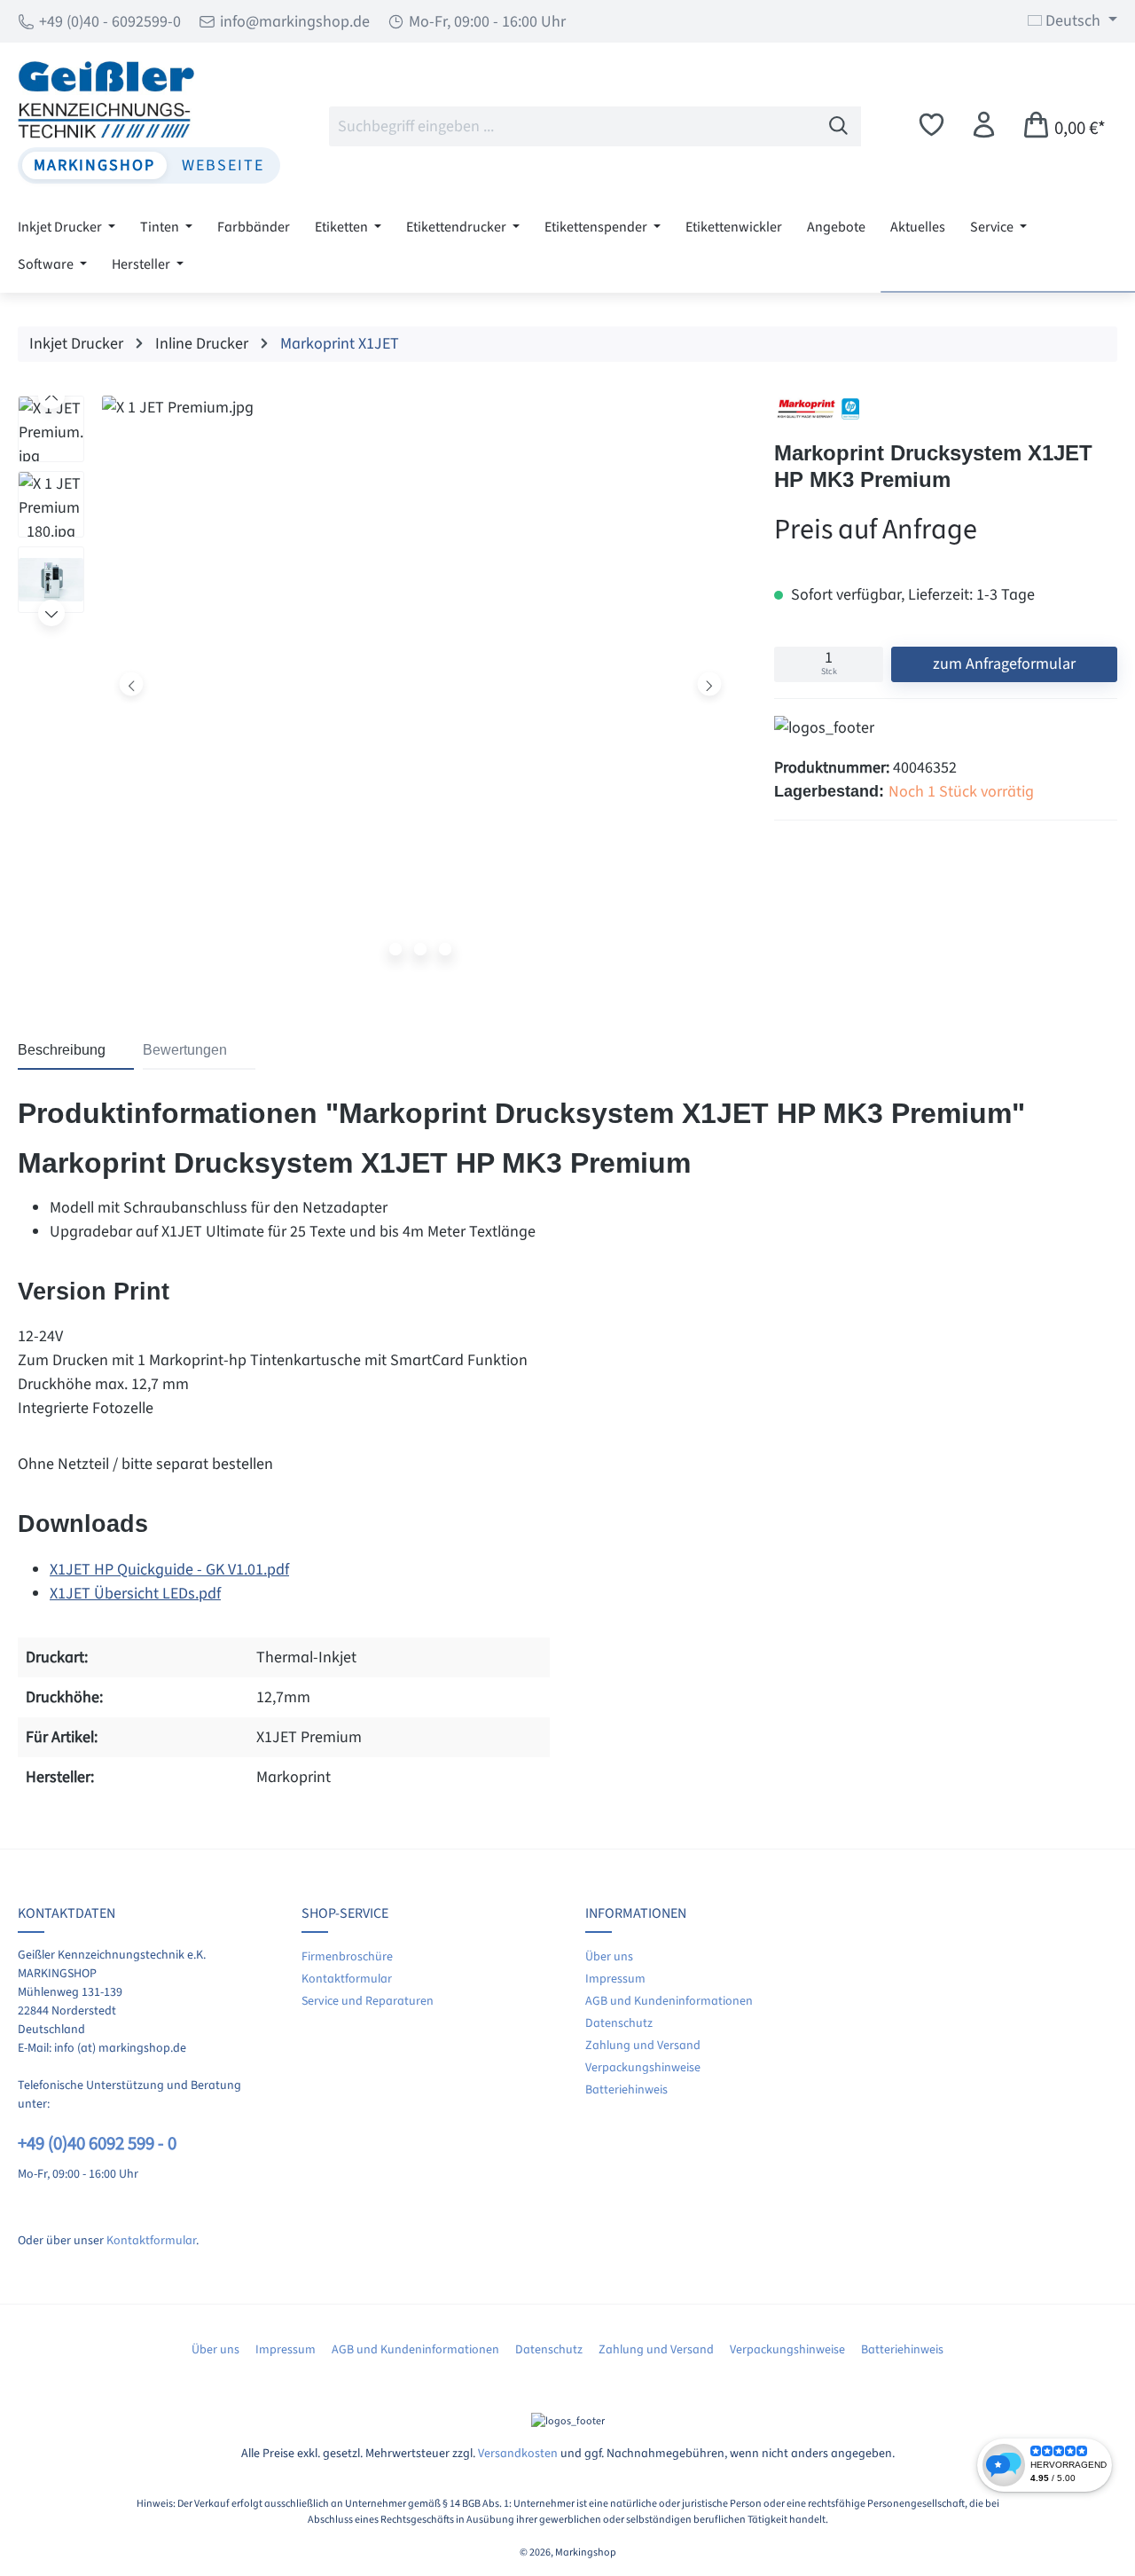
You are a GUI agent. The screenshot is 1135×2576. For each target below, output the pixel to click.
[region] (378, 688)
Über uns (609, 1957)
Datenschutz (619, 2023)
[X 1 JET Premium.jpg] (420, 684)
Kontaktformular (151, 2241)
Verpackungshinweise (643, 2068)
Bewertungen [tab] (185, 1050)
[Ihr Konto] (984, 126)
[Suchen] (839, 126)
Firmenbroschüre (347, 1957)
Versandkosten (518, 2454)
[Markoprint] (818, 409)
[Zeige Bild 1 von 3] (395, 949)
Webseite (223, 165)
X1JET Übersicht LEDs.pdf (135, 1594)
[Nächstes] (709, 683)
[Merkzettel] (931, 126)
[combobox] (573, 126)
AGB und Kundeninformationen (669, 2001)
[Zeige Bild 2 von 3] (420, 949)
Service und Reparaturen (368, 2001)
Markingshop (94, 165)
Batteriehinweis (626, 2090)
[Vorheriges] (132, 683)
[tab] (76, 1051)
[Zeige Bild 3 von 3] (445, 949)
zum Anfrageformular (1004, 664)
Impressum (615, 1979)
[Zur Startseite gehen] (149, 99)
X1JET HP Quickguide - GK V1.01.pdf (169, 1570)
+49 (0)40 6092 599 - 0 (97, 2144)
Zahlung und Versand (643, 2046)
